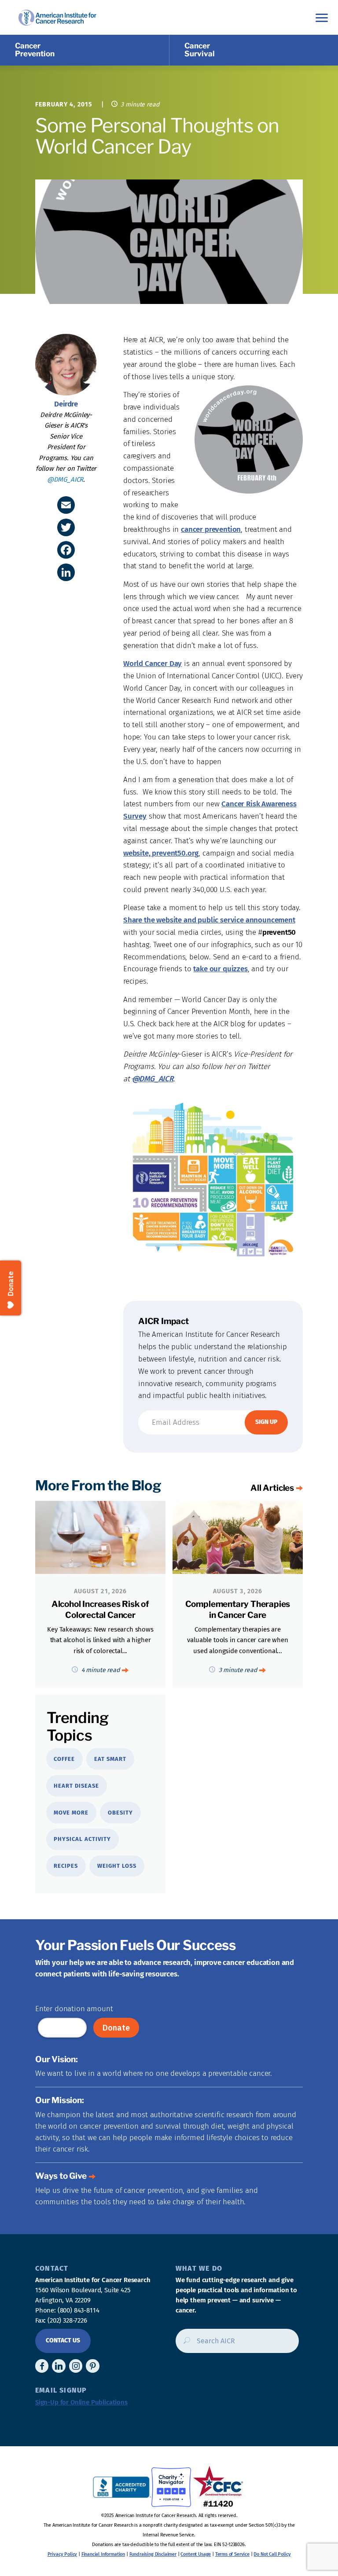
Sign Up (266, 1422)
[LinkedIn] (66, 572)
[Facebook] (66, 550)
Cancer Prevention (35, 50)
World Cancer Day (152, 664)
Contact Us (63, 2340)
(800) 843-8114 (79, 2310)
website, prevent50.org (161, 853)
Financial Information (103, 2554)
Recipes (66, 1866)
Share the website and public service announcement (209, 920)
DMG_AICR (153, 1079)
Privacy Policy (62, 2554)
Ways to (61, 2176)
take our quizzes (220, 969)
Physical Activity (82, 1839)
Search (184, 2344)
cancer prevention (211, 529)
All (272, 1488)
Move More (71, 1813)
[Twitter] (66, 527)
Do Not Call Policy (272, 2554)
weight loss (117, 1866)
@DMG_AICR (65, 479)
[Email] (66, 505)
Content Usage (196, 2554)
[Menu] (322, 17)
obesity (120, 1813)
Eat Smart (110, 1759)
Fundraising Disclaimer (153, 2554)
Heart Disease (76, 1786)
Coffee (64, 1759)
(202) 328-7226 (67, 2320)
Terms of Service (232, 2554)
